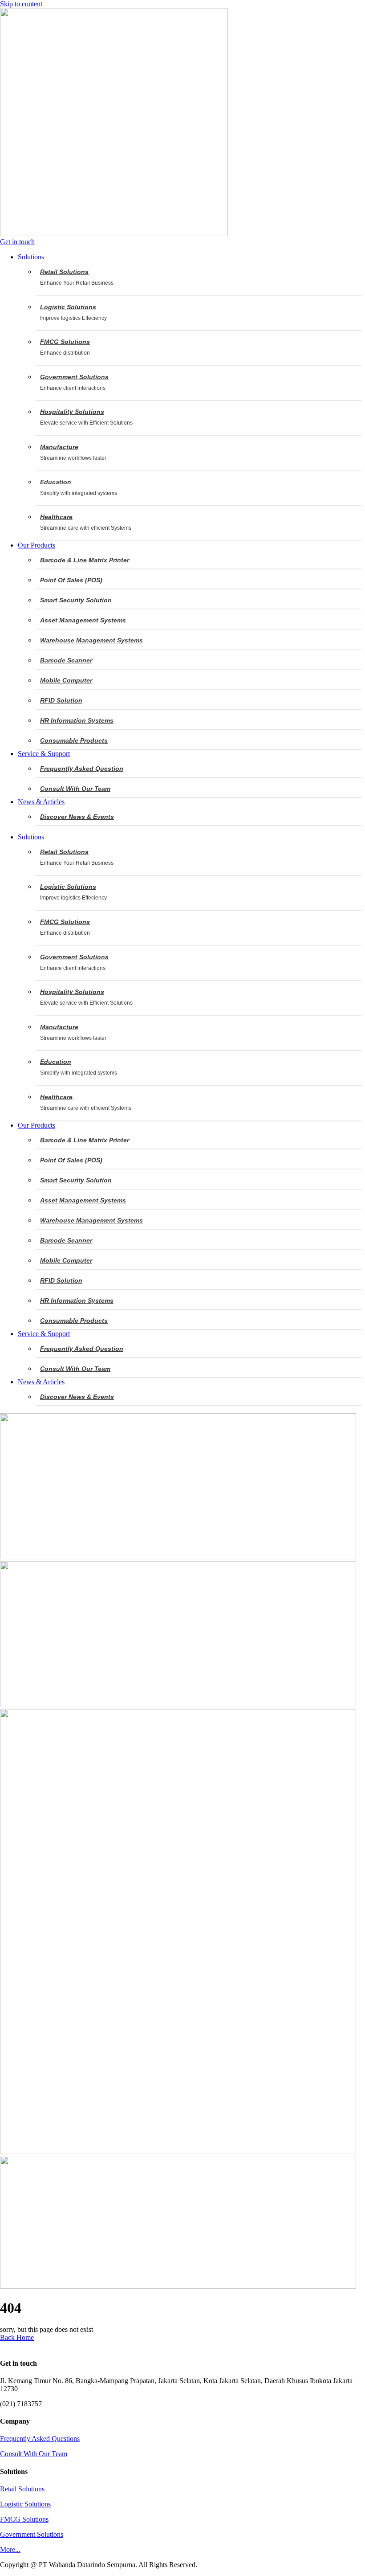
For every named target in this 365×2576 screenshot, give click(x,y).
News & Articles (41, 1382)
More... (10, 2549)
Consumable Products (74, 740)
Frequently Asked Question (82, 769)
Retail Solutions (64, 272)
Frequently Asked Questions (40, 2439)
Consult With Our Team (75, 789)
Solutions (31, 837)
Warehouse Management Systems (91, 640)
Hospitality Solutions (72, 412)
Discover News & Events (77, 817)
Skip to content (21, 4)
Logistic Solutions (68, 307)
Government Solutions (74, 377)
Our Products (36, 1125)
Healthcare (56, 517)
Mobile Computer (66, 680)
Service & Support (44, 1334)
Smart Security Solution (76, 600)
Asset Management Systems (83, 620)
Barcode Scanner (66, 660)
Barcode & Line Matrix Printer (85, 560)
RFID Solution (61, 700)
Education (56, 482)
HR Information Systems (77, 720)
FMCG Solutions (65, 342)
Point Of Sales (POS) (71, 580)
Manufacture (59, 447)
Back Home (17, 2337)
